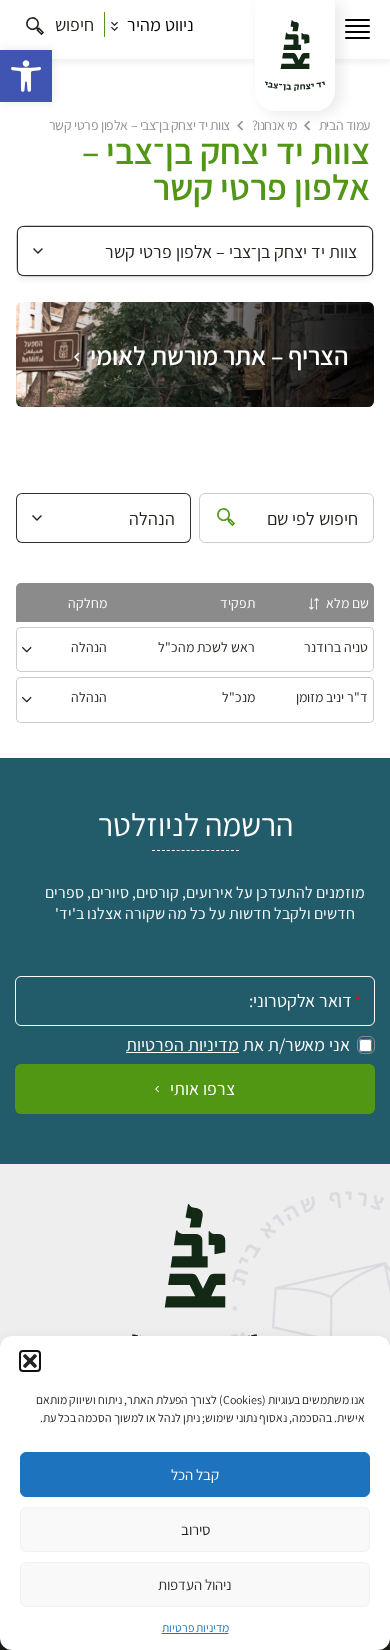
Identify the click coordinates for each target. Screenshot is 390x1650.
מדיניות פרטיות (195, 1627)
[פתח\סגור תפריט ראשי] (357, 29)
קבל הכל (195, 1474)
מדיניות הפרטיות (182, 1045)
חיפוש (72, 24)
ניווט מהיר (158, 24)
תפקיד (237, 603)
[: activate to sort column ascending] (30, 605)
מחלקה (87, 603)
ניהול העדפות (195, 1584)
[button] (26, 76)
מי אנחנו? (274, 125)
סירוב (195, 1529)
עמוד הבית (344, 125)
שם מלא (347, 603)
